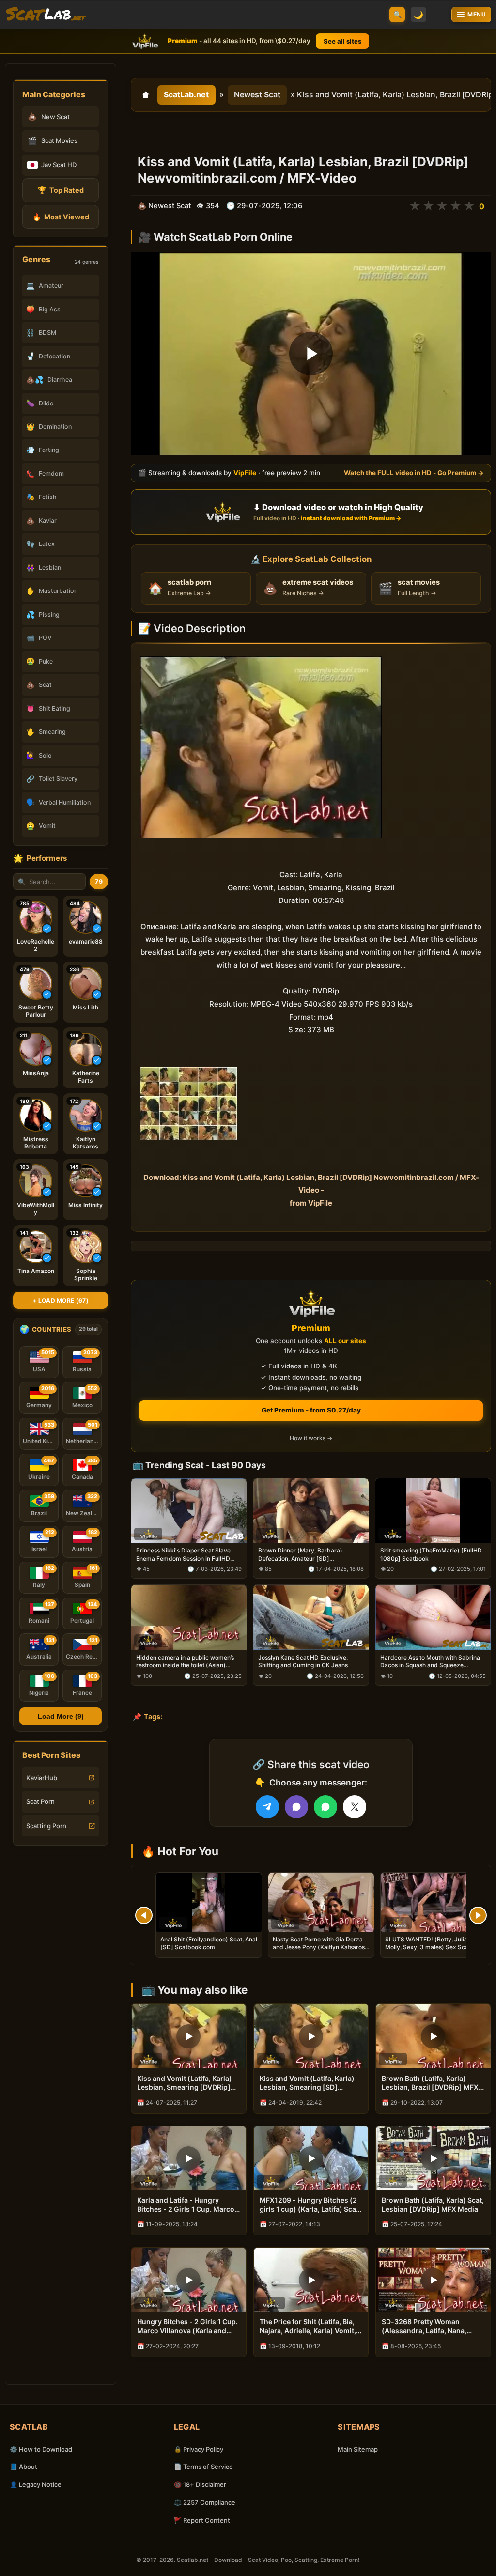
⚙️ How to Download (41, 2449)
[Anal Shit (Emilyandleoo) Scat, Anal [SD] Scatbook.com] (209, 1902)
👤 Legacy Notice (36, 2484)
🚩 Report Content (202, 2520)
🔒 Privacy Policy (199, 2449)
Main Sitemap (358, 2449)
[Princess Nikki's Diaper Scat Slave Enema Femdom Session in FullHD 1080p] (189, 1510)
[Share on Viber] (296, 1807)
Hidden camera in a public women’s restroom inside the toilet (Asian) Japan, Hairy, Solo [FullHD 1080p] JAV (185, 1661)
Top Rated (61, 190)
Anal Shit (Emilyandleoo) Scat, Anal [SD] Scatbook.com (209, 1943)
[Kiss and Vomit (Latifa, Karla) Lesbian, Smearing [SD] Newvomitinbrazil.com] (311, 2036)
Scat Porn (40, 1801)
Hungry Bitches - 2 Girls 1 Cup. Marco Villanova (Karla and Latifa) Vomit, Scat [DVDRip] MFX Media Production (187, 2327)
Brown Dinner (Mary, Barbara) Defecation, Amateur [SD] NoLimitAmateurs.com (300, 1554)
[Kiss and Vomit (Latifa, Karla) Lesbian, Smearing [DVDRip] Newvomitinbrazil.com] (189, 2036)
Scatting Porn (46, 1826)
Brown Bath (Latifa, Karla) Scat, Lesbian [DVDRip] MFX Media (433, 2204)
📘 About (23, 2467)
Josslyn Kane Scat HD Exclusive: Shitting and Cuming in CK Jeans (303, 1661)
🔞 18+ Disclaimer (200, 2484)
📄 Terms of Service (203, 2467)
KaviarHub (42, 1778)
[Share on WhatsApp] (325, 1807)
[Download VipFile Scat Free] (46, 15)
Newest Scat (257, 94)
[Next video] (478, 1915)
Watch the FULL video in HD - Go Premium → (414, 473)
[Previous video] (144, 1915)
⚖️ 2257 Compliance (205, 2502)
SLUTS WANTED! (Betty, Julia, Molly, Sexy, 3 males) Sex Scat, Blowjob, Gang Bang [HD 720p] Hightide (428, 1951)
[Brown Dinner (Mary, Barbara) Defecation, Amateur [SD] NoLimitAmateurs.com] (311, 1510)
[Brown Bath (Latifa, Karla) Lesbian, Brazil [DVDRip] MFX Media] (433, 2036)
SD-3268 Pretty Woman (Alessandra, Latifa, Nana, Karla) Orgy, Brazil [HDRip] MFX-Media (426, 2327)
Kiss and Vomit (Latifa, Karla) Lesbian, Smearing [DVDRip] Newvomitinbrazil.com (185, 2083)
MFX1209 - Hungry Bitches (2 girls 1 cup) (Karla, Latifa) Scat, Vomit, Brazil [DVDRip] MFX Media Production (310, 2205)
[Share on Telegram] (267, 1807)
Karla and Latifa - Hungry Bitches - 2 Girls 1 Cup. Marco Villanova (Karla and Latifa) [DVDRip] (186, 2205)
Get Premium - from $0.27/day (311, 1410)
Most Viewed (61, 217)
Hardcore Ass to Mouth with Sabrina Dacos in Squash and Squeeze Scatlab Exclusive (430, 1661)
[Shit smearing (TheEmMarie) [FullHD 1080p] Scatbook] (433, 1510)
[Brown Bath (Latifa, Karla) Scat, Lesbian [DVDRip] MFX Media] (433, 2158)
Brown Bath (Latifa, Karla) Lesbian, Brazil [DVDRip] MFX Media (430, 2083)
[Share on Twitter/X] (355, 1807)
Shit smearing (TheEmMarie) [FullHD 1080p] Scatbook (431, 1554)
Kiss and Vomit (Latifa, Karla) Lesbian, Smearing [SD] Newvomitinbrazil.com (307, 2083)
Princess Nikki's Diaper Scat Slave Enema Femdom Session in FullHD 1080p (183, 1554)
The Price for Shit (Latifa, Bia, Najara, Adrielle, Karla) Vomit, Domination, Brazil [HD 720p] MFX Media (308, 2327)
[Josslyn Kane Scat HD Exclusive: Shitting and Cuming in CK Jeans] (311, 1617)
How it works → (311, 1438)
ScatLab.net (186, 94)
